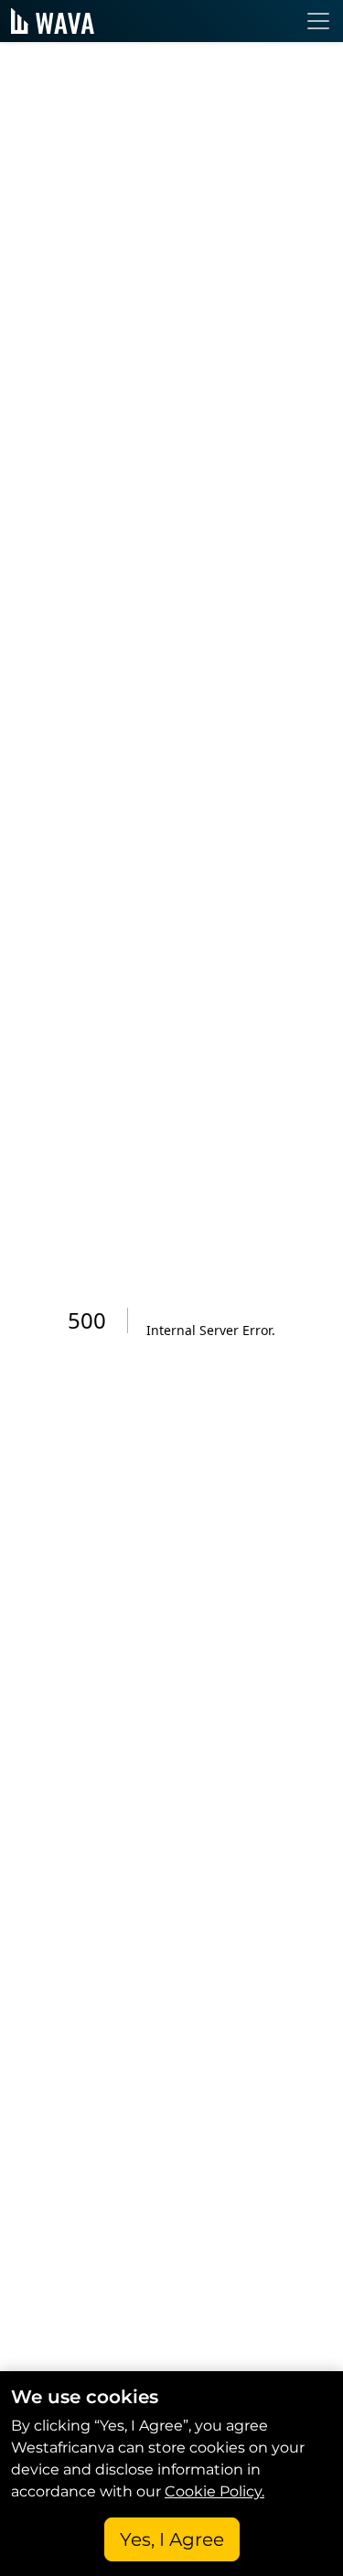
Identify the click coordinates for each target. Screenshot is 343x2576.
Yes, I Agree (172, 2539)
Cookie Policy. (214, 2491)
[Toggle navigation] (318, 21)
